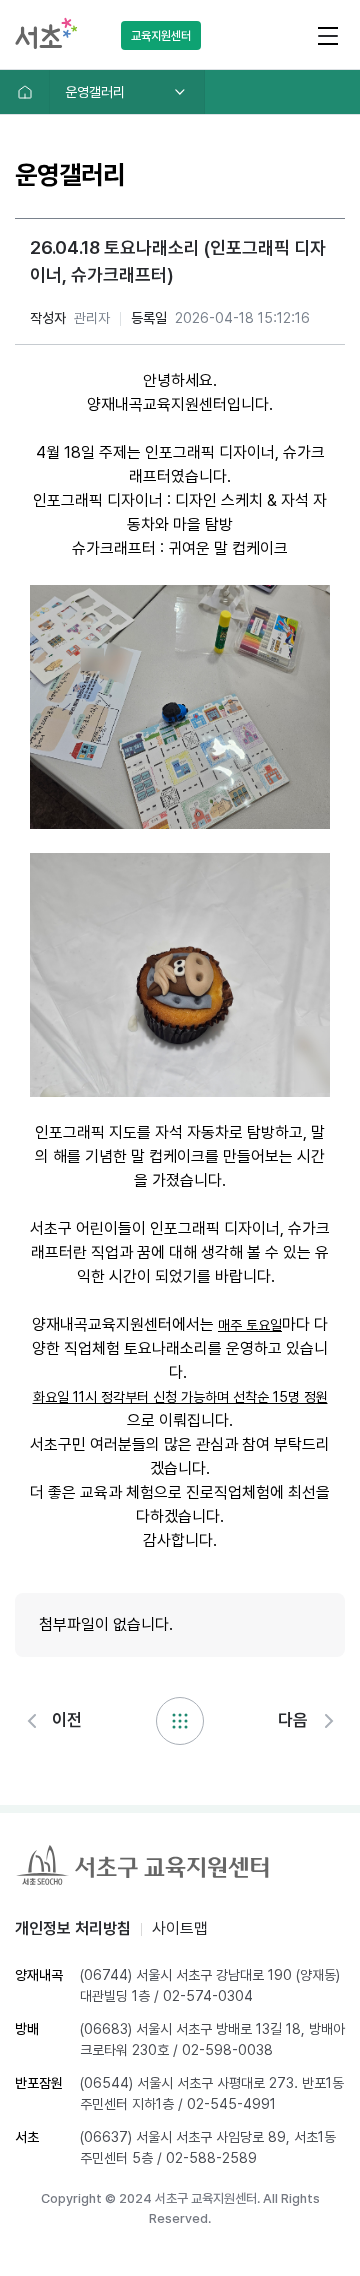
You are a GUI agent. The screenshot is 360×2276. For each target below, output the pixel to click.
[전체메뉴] (327, 34)
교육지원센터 (161, 36)
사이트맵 (180, 1928)
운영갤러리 (95, 92)
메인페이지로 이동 (25, 92)
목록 (180, 1721)
